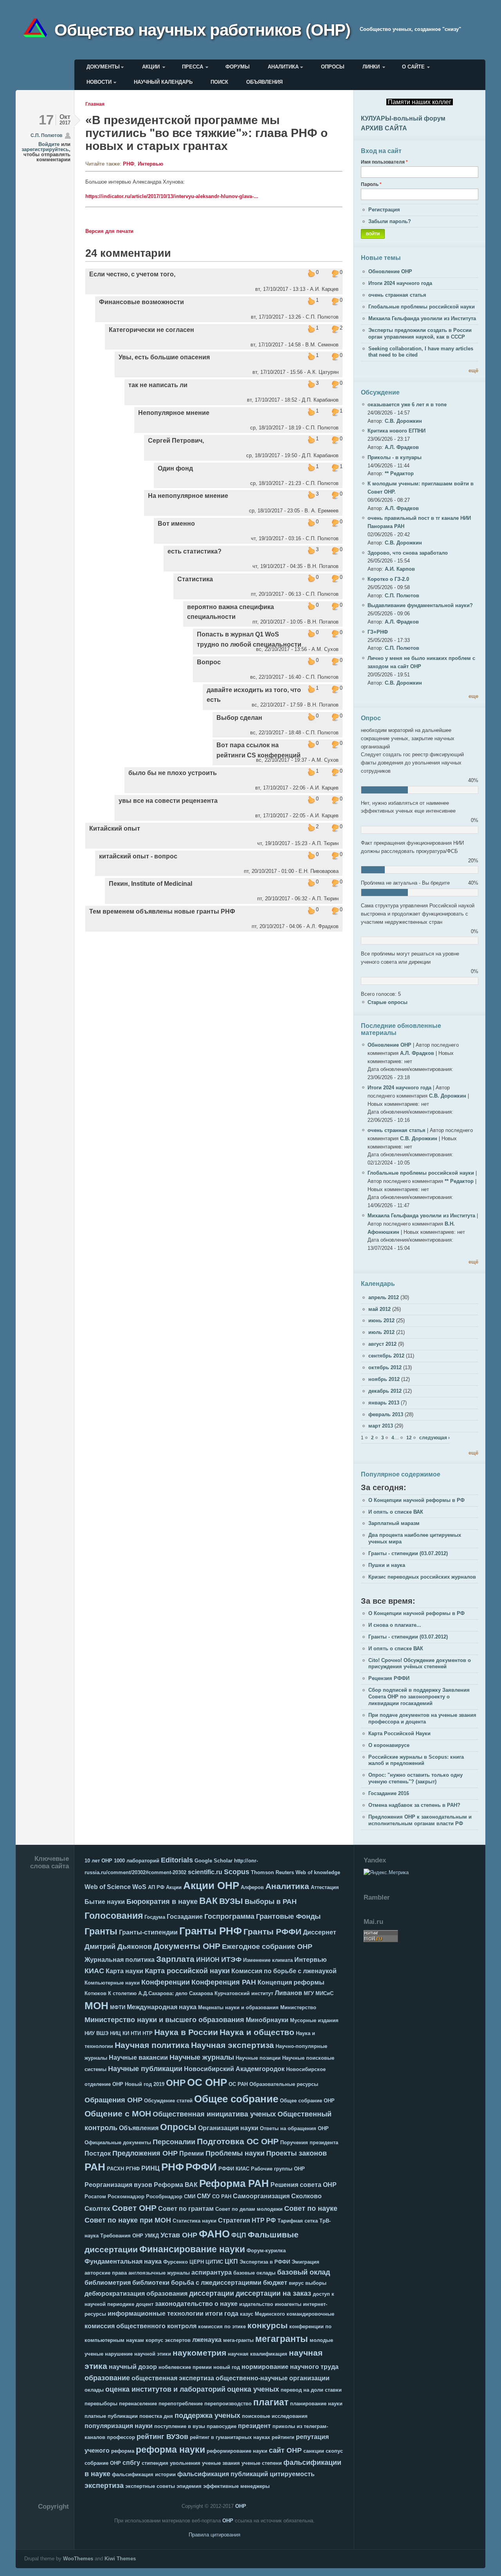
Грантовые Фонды (288, 1916)
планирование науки (316, 2404)
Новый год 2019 (145, 2084)
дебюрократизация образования (136, 2294)
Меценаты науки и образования (238, 2007)
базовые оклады (254, 2273)
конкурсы (268, 2325)
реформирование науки (237, 2451)
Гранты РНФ (211, 1931)
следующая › (434, 1438)
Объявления (264, 82)
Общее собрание (236, 2099)
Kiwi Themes (120, 2559)
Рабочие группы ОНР (278, 2169)
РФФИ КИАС (234, 2169)
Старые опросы (387, 1002)
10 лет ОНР (98, 1861)
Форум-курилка (266, 2251)
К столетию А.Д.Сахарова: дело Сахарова (160, 1993)
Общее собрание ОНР (307, 2101)
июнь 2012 (381, 1320)
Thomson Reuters (272, 1872)
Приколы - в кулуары (395, 457)
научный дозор (133, 2367)
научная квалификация (258, 2354)
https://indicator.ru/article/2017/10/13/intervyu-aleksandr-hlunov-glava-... (172, 196)
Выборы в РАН (271, 1902)
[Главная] (38, 29)
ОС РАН (238, 2084)
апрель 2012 (384, 1297)
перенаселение (138, 2404)
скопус (334, 2451)
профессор (121, 2437)
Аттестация (325, 1887)
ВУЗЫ (231, 1901)
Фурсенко (176, 2262)
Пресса (193, 67)
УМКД (152, 2236)
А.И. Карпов (400, 569)
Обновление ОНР (390, 271)
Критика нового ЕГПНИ (396, 431)
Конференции (166, 1982)
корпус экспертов (168, 2340)
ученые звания (221, 2463)
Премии (192, 2153)
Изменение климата (268, 1960)
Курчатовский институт (244, 1993)
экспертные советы (150, 2486)
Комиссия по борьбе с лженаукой (284, 1971)
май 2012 (379, 1309)
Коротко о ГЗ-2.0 (388, 579)
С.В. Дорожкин (403, 421)
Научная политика (152, 2045)
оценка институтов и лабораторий (165, 2389)
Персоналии (174, 2142)
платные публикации (111, 2416)
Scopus (237, 1872)
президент (254, 2426)
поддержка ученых (207, 2416)
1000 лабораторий (137, 1861)
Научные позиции (258, 2058)
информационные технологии (156, 2314)
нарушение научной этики (138, 2354)
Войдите (49, 144)
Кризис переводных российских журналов (422, 1577)
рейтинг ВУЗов (162, 2437)
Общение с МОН (118, 2114)
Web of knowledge (318, 1872)
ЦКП (231, 2261)
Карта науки (124, 1971)
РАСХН (115, 2169)
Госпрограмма (229, 1916)
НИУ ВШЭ (96, 2033)
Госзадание (185, 1917)
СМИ (190, 2197)
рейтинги (283, 2437)
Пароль (371, 184)
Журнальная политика (120, 1960)
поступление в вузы (180, 2426)
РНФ (129, 164)
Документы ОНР (187, 1946)
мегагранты (282, 2339)
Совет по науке (311, 2208)
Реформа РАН (234, 2183)
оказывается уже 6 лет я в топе (407, 405)
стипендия (155, 2463)
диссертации (212, 2293)
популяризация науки (119, 2426)
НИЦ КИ (120, 2033)
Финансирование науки (192, 2249)
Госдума (155, 1917)
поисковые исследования (275, 2416)
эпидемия (189, 2486)
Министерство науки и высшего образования (164, 2020)
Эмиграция (305, 2262)
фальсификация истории (144, 2474)
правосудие (222, 2426)
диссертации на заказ (273, 2293)
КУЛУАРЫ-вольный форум (403, 118)
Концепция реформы (291, 1982)
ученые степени (262, 2463)
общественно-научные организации (273, 2378)
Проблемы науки (235, 2153)
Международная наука (162, 2007)
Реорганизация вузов (118, 2185)
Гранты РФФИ (272, 1932)
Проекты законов (296, 2153)
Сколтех (97, 2209)
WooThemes (78, 2559)
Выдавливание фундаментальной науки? (420, 605)
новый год (227, 2367)
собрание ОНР (103, 2463)
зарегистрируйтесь (45, 149)
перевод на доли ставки (311, 2390)
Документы (103, 67)
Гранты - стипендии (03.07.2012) (408, 1553)
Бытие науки (105, 1902)
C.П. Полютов (46, 135)
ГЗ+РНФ (378, 632)
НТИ (136, 2033)
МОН (96, 2006)
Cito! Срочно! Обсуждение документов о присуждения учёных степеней (420, 1664)
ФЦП (239, 2235)
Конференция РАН (224, 1982)
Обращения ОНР (114, 2100)
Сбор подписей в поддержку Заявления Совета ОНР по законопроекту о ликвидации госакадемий (419, 1697)
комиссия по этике (222, 2326)
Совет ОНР (134, 2208)
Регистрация (384, 210)
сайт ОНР (285, 2450)
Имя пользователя (384, 162)
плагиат (271, 2402)
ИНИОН (208, 1960)
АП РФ (156, 1887)
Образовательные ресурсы (284, 2084)
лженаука (207, 2340)
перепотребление (181, 2404)
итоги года (222, 2314)
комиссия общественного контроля (141, 2326)
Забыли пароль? (390, 221)
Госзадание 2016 (389, 1793)
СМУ (204, 2196)
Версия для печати (109, 231)
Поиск (219, 82)
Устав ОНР (179, 2235)
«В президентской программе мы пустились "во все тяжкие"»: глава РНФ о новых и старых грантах (206, 133)
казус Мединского (262, 2314)
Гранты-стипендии (148, 1932)
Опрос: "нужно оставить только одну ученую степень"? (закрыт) (415, 1778)
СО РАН (222, 2197)
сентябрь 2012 (386, 1356)
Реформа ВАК (176, 2185)
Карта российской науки (187, 1971)
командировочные (310, 2314)
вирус (296, 2283)
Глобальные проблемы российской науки (422, 307)
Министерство (298, 2007)
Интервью (150, 164)
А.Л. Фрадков (402, 447)
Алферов (252, 1887)
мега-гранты (238, 2340)
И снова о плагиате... (395, 1625)
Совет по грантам (186, 2209)
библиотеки (151, 2283)
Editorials (177, 1860)
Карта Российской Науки (399, 1733)
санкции (314, 2451)
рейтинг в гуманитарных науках (230, 2437)
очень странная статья (397, 295)
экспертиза (104, 2486)
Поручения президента (309, 2142)
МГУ (309, 1993)
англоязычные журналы (159, 2273)
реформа (123, 2451)
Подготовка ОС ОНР (238, 2141)
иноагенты (288, 2304)
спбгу (131, 2463)
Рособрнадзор (164, 2197)
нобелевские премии (185, 2367)
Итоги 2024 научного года (400, 283)
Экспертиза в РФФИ (265, 2262)
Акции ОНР (211, 1886)
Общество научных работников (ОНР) (202, 29)
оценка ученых (253, 2389)
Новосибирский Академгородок (234, 2069)
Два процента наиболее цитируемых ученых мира (415, 1538)
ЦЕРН (197, 2262)
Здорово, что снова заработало (408, 553)
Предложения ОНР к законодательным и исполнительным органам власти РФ (420, 1820)
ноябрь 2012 (384, 1379)
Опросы (333, 67)
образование (107, 2378)
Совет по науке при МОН (128, 2220)
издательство (256, 2304)
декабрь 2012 (385, 1391)
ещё (473, 370)
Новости (99, 82)
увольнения (185, 2463)
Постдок (98, 2153)
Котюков (96, 1993)
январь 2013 (384, 1403)
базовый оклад (304, 2272)
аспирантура (212, 2272)
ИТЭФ (231, 1959)
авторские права (106, 2273)
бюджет (275, 2283)
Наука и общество (257, 2032)
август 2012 (382, 1344)
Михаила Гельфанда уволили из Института (422, 318)
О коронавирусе (389, 1745)
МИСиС (324, 1993)
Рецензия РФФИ (389, 1678)
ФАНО (214, 2234)
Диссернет (320, 1932)
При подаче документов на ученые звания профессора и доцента (422, 1718)
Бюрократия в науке (162, 1902)
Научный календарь (163, 82)
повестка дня (156, 2416)
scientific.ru (205, 1872)
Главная (95, 104)
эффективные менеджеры (236, 2486)
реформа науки (170, 2450)
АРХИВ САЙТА (384, 128)
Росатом (95, 2197)
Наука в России (186, 2032)
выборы (316, 2283)
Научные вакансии (138, 2058)
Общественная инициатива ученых (214, 2114)
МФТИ (118, 2007)
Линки (371, 67)
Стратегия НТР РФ (247, 2220)
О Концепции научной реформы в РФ (416, 1500)
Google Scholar (214, 1861)
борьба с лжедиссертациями (216, 2283)
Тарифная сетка (298, 2221)
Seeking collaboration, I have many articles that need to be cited (421, 352)
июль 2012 (381, 1332)
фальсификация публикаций (223, 2474)
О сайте (413, 67)
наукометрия (199, 2353)
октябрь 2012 (385, 1367)
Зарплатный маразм (394, 1523)
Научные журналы (202, 2057)
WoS (139, 1887)
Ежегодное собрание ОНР (267, 1947)
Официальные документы (118, 2142)
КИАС (94, 1971)
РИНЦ (150, 2168)
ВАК (208, 1901)
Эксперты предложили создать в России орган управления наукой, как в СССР (420, 333)
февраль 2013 (386, 1414)
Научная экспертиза (232, 2045)
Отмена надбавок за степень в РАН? (414, 1805)
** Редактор (399, 473)
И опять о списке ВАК (396, 1512)
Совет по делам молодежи (249, 2209)
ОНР (176, 2083)
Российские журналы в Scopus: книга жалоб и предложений (416, 1760)
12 (409, 1438)
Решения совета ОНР (304, 2185)
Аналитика (283, 67)
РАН (95, 2167)
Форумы (238, 67)
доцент (145, 2304)
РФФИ (201, 2167)
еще (473, 696)
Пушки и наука (387, 1565)
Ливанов (288, 1993)
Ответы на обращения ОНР (294, 2128)
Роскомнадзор (126, 2197)
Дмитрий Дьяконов (118, 1947)
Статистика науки (195, 2221)
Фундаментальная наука (123, 2261)
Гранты (101, 1931)
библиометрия (108, 2283)
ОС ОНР (207, 2082)
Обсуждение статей (168, 2101)
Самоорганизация (261, 2196)
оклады (94, 2390)
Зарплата (175, 1959)
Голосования (114, 1916)
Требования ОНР (122, 2236)
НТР (148, 2033)
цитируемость (292, 2474)
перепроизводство (228, 2404)
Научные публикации (145, 2069)
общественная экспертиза (173, 2378)
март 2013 (381, 1426)
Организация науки (228, 2128)
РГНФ (133, 2169)
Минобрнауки (267, 2020)
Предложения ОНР (145, 2153)
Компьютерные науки (112, 1983)
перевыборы (101, 2404)
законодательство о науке (196, 2304)
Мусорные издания (314, 2020)
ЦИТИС (214, 2262)
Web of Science (108, 1887)
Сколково (306, 2196)
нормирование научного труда (290, 2367)
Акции (151, 67)
